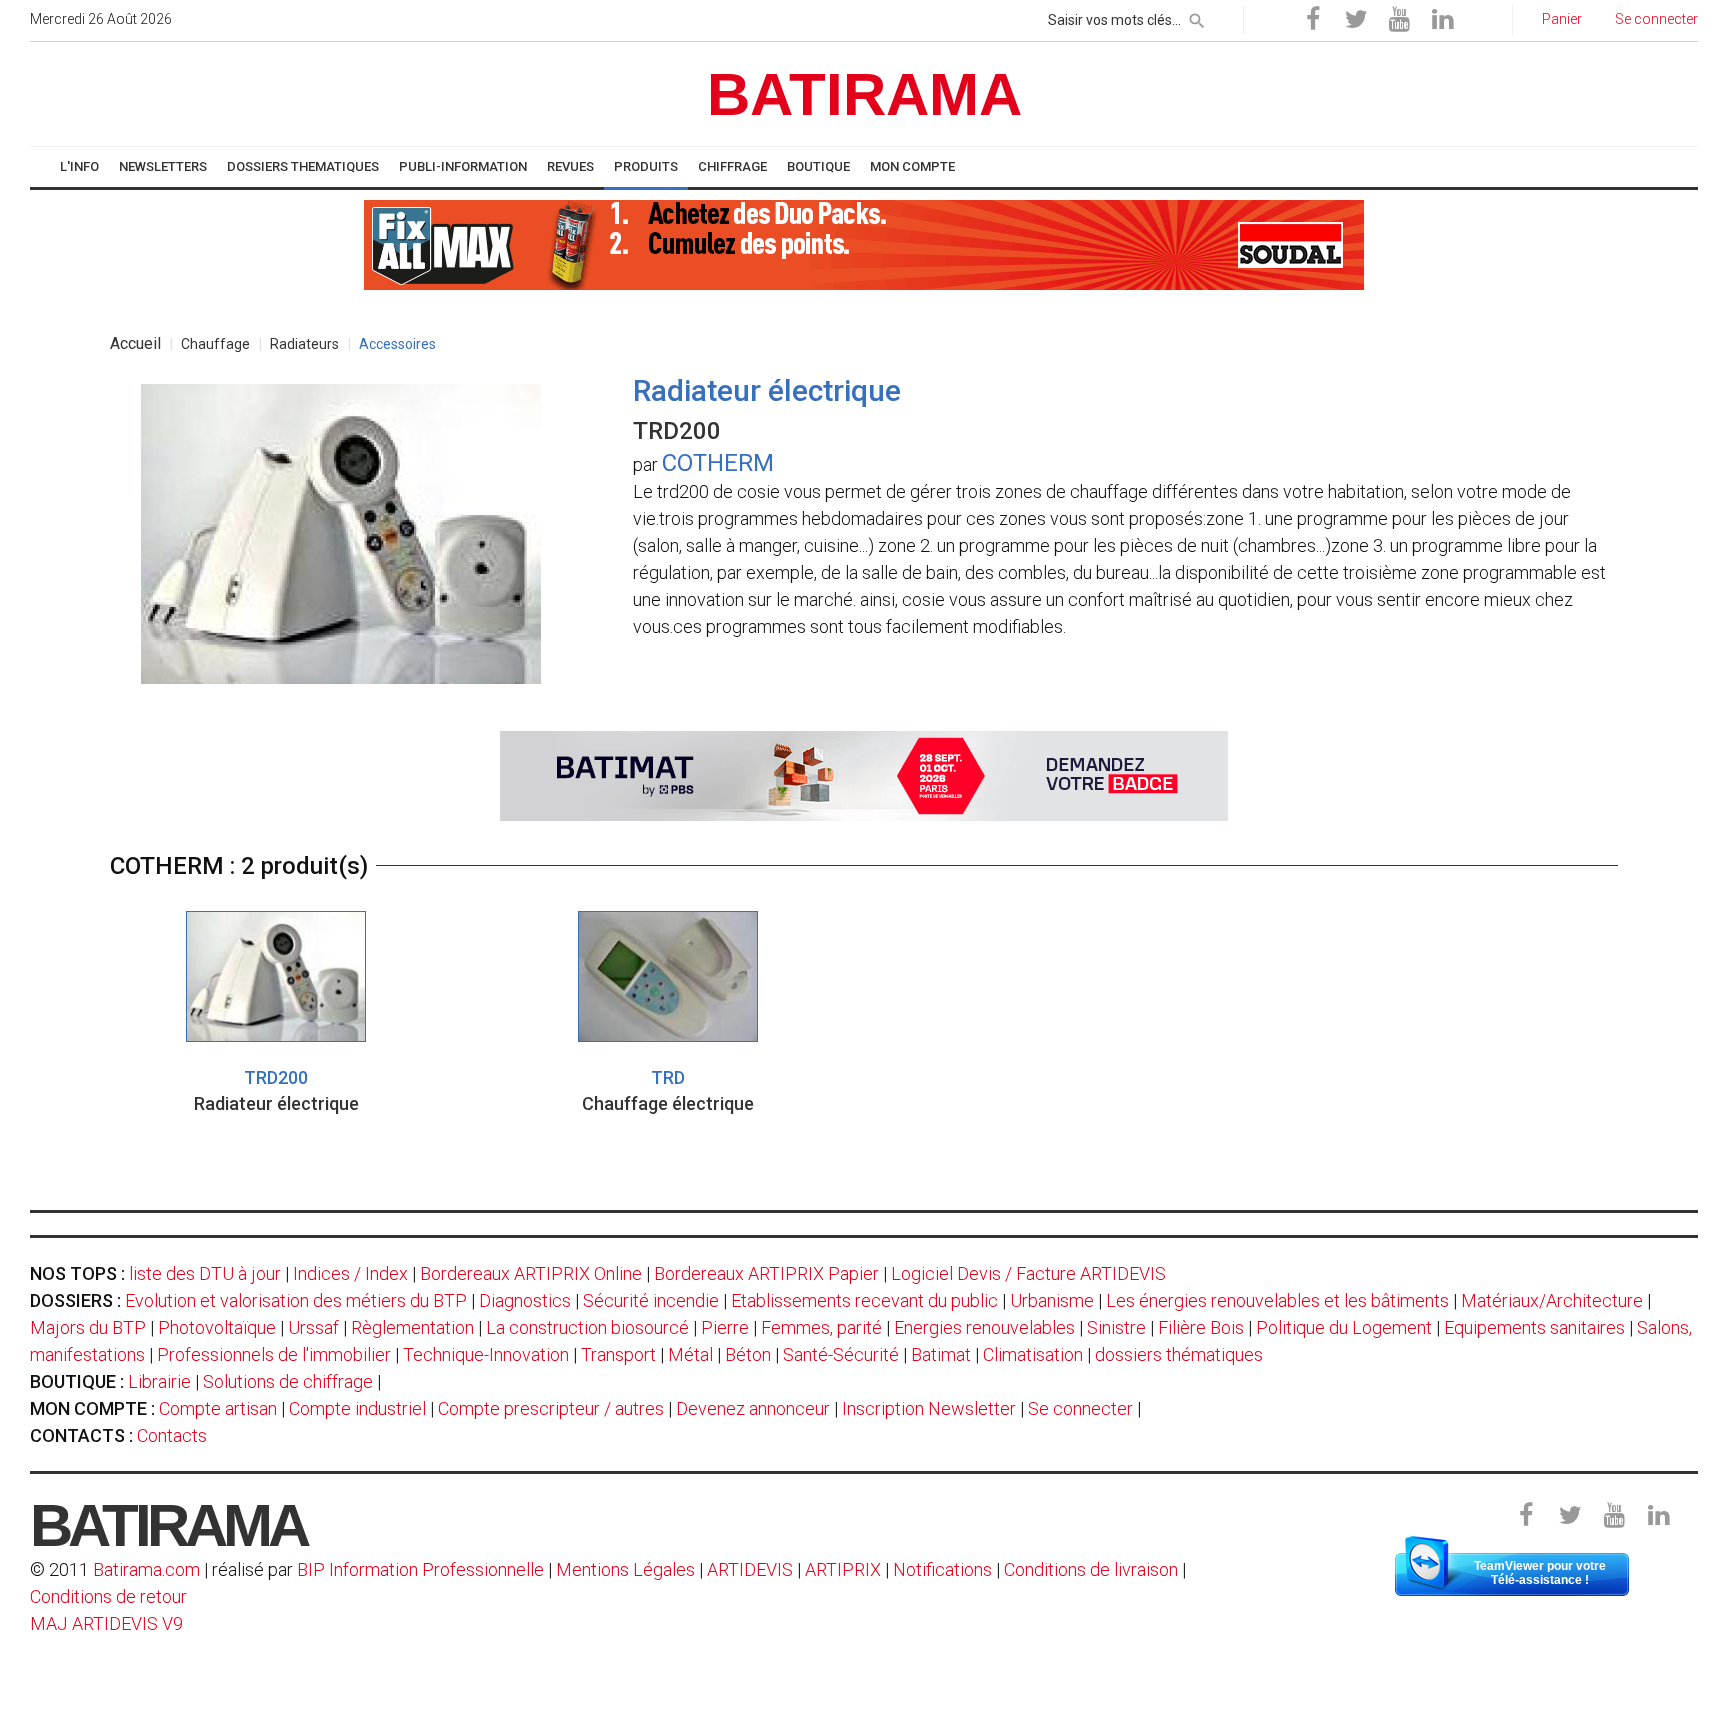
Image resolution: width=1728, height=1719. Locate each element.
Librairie (159, 1381)
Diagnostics (525, 1300)
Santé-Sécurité (841, 1354)
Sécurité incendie (651, 1300)
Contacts (172, 1435)
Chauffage (215, 344)
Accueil (135, 343)
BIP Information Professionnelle (420, 1569)
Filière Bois (1201, 1327)
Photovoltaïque (217, 1327)
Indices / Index (350, 1273)
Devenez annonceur (753, 1408)
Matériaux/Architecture (1552, 1300)
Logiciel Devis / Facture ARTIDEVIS (1028, 1273)
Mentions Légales (625, 1569)
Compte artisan (218, 1408)
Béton (748, 1354)
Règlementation (412, 1327)
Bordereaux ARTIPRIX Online (531, 1273)
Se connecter (1080, 1408)
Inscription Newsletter (929, 1408)
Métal (690, 1354)
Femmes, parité (821, 1327)
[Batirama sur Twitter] (1356, 20)
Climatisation (1033, 1354)
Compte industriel (357, 1408)
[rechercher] (1197, 17)
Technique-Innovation (486, 1354)
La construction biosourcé (587, 1327)
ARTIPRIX (843, 1569)
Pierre (725, 1327)
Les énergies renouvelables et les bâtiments (1277, 1300)
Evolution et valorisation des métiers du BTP (296, 1300)
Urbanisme (1052, 1300)
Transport (618, 1354)
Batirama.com (146, 1569)
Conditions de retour (108, 1596)
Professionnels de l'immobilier (274, 1354)
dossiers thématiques (1179, 1354)
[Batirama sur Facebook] (1313, 20)
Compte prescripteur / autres (551, 1408)
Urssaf (313, 1327)
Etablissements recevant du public (864, 1300)
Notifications (944, 1569)
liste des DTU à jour (205, 1273)
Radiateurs (304, 344)
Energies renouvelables (984, 1327)
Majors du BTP (88, 1327)
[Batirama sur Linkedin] (1442, 20)
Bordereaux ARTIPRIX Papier (766, 1273)
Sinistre (1116, 1327)
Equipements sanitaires (1534, 1327)
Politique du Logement (1344, 1327)
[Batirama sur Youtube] (1399, 20)
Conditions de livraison (1091, 1569)
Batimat (941, 1354)
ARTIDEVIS (750, 1569)
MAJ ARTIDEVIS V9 (106, 1623)
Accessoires (397, 344)
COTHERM (718, 463)
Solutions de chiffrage (288, 1381)
